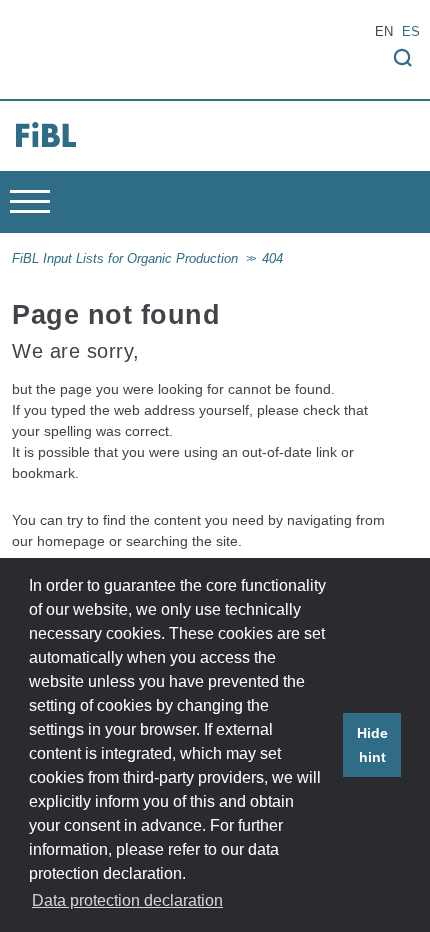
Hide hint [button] (372, 745)
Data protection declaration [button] (127, 900)
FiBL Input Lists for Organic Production (125, 258)
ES (411, 32)
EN (384, 32)
